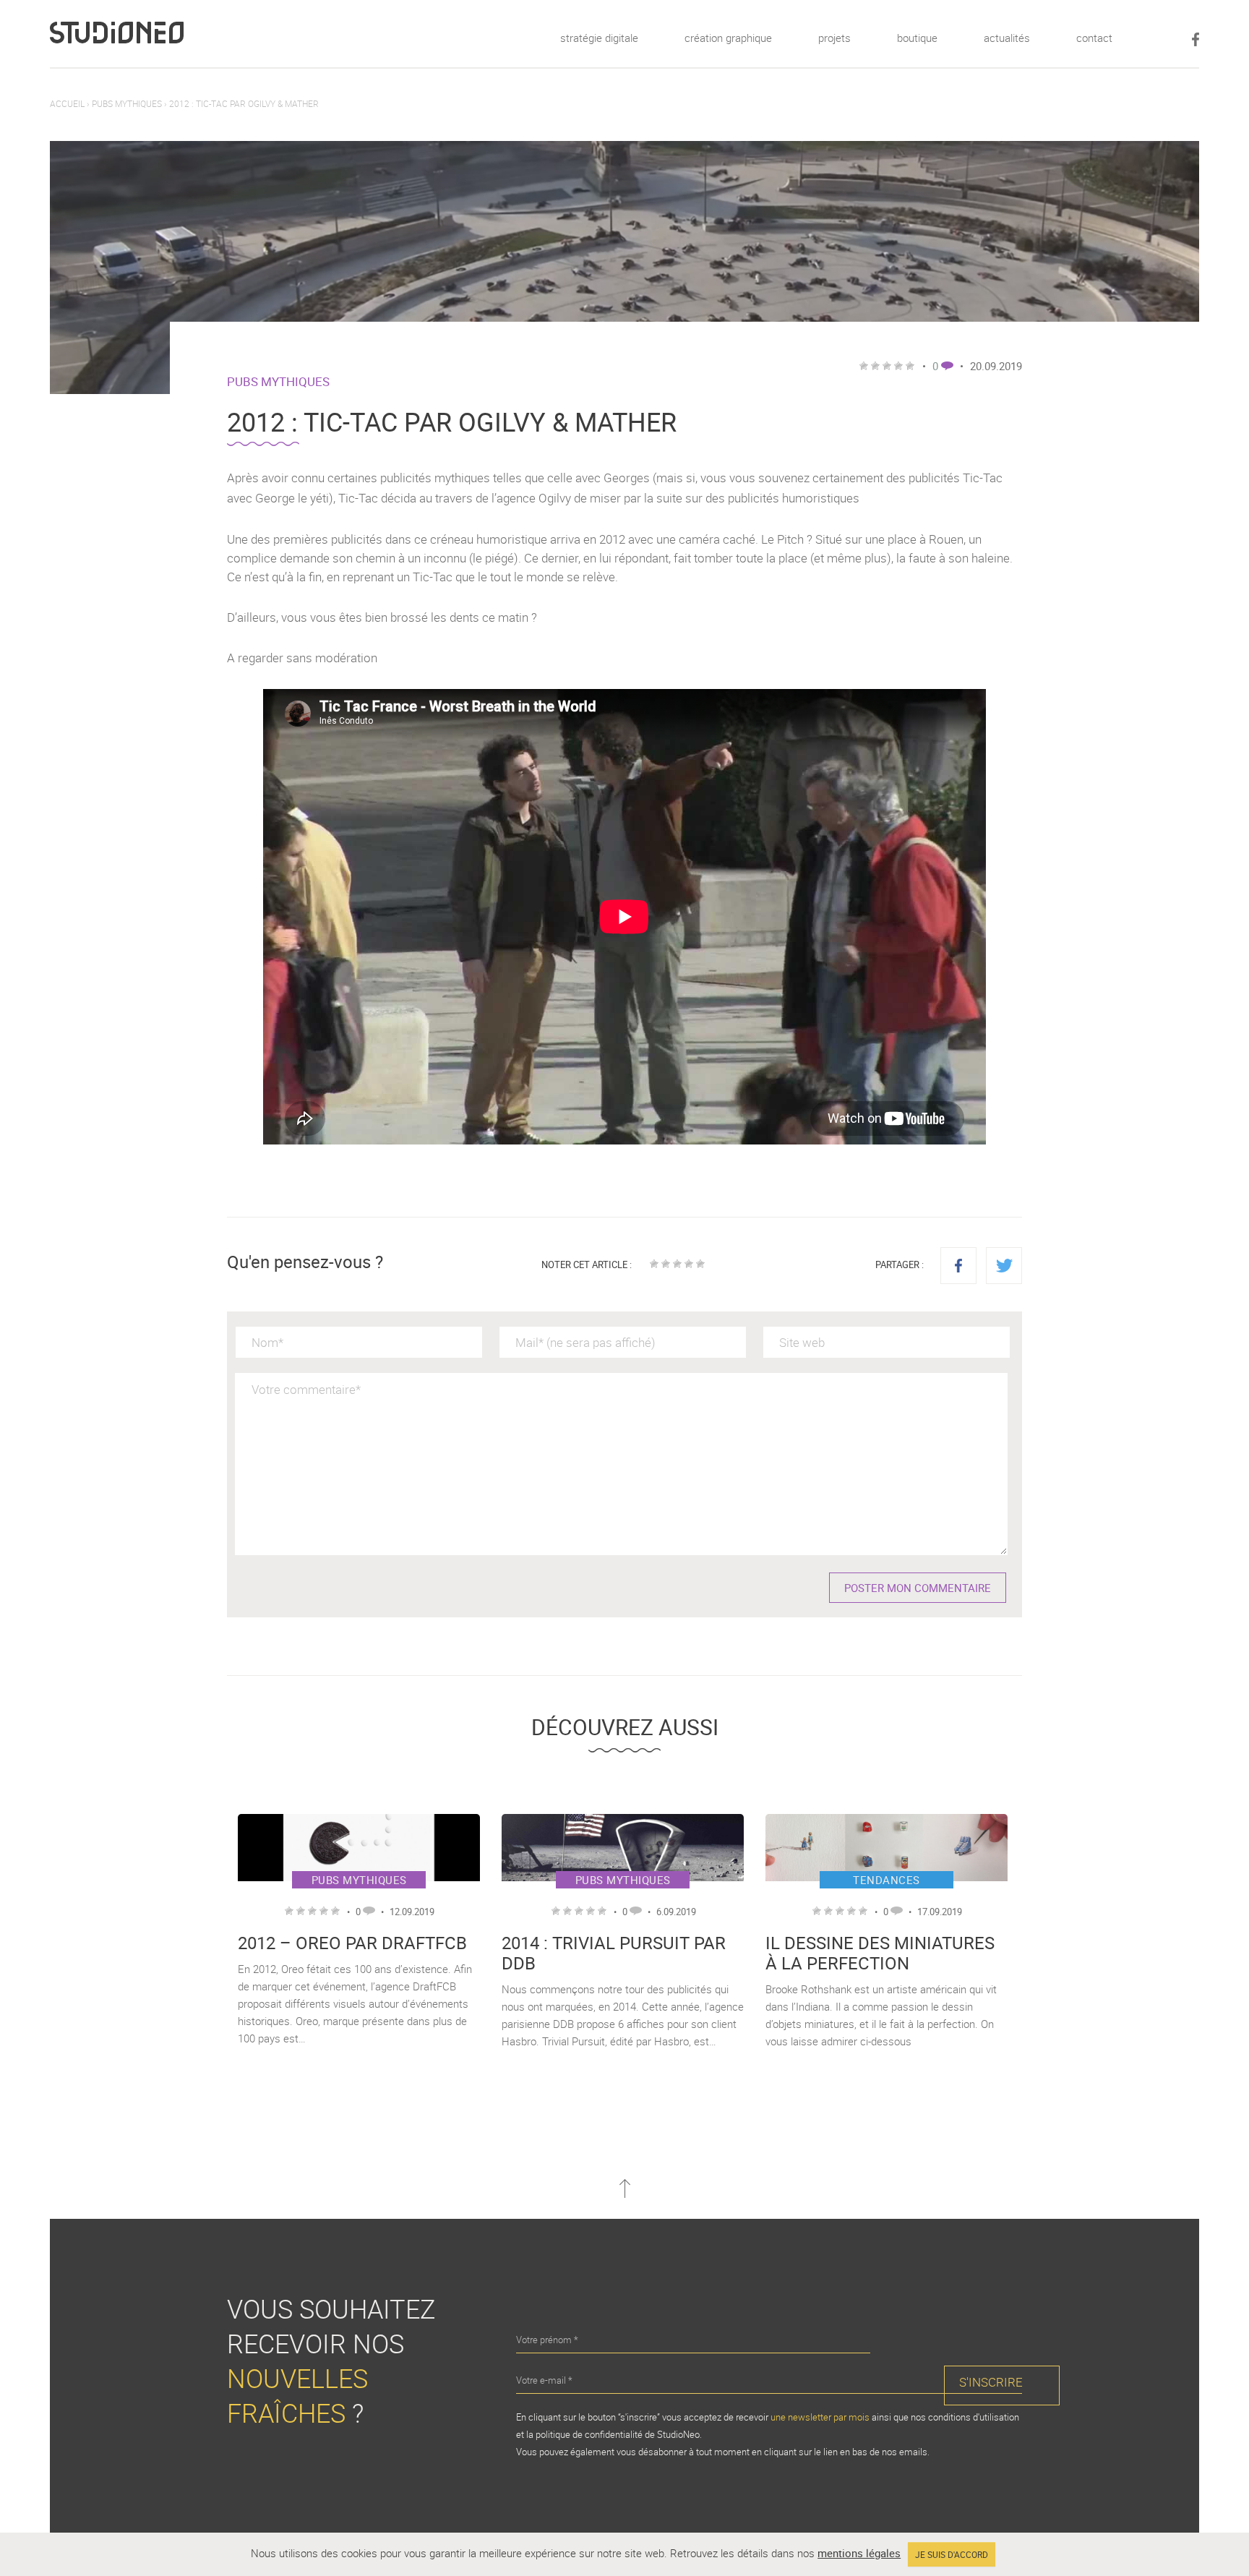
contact (1094, 38)
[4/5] (689, 1264)
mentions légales (859, 2553)
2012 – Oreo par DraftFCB (352, 1943)
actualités (1007, 38)
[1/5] (654, 1264)
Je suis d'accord (952, 2554)
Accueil (67, 103)
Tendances (887, 1880)
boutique (917, 38)
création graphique (728, 38)
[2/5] (666, 1264)
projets (834, 38)
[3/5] (677, 1264)
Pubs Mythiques (127, 103)
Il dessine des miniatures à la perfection (880, 1953)
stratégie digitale (599, 38)
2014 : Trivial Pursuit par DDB (614, 1953)
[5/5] (700, 1264)
